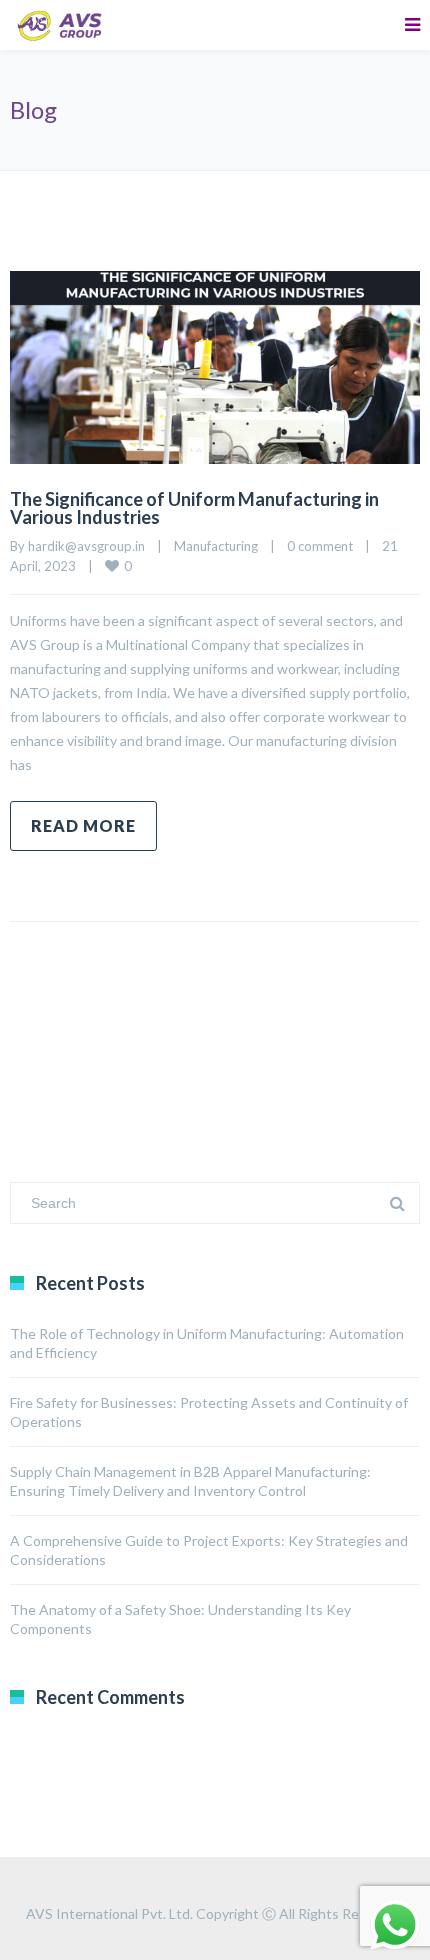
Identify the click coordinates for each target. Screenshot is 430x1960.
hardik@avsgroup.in (86, 546)
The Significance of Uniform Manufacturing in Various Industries (194, 508)
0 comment (320, 546)
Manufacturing (216, 546)
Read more (83, 825)
